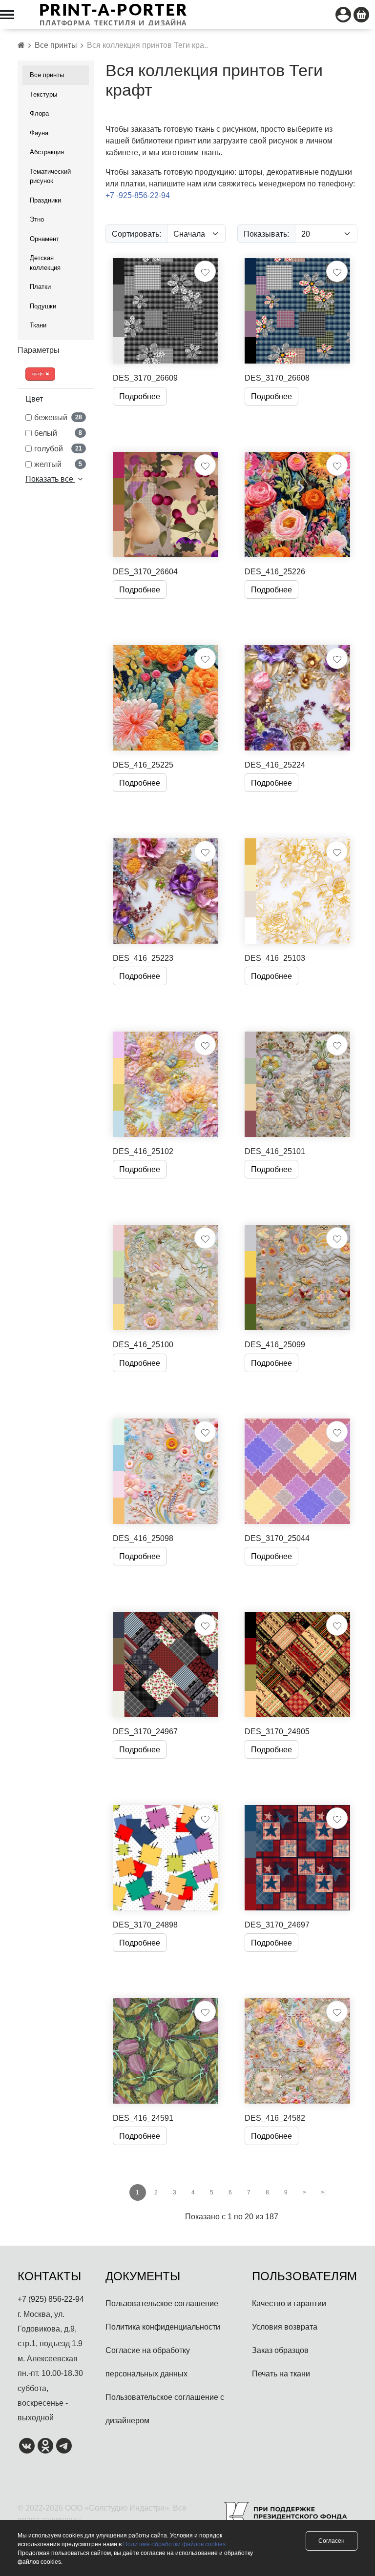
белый (58, 433)
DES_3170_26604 (145, 571)
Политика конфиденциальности (163, 2327)
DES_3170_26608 (277, 378)
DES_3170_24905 (277, 1731)
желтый (58, 464)
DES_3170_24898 (145, 1925)
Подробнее (140, 396)
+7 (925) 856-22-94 (51, 2299)
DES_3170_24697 (277, 1925)
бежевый (58, 417)
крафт (39, 374)
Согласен (332, 2541)
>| (323, 2192)
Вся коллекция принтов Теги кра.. (147, 45)
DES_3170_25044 (277, 1538)
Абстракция (47, 152)
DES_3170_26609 (145, 378)
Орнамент (44, 239)
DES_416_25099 (275, 1344)
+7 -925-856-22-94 (138, 195)
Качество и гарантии (289, 2303)
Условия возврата (285, 2327)
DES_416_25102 (143, 1151)
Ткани (38, 325)
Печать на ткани (281, 2373)
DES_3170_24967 (145, 1731)
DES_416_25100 (143, 1344)
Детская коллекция (45, 263)
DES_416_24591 (143, 2118)
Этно (37, 219)
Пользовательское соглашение (162, 2303)
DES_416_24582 (275, 2118)
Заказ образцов (280, 2350)
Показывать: (266, 234)
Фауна (39, 133)
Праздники (45, 200)
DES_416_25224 (275, 765)
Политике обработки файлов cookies (174, 2544)
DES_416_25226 (275, 571)
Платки (40, 286)
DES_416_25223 (143, 958)
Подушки (43, 306)
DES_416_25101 (275, 1151)
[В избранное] (205, 271)
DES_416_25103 (275, 958)
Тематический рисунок (50, 176)
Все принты (56, 45)
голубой (58, 448)
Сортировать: (136, 234)
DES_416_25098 (143, 1538)
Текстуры (43, 94)
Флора (39, 113)
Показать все (50, 479)
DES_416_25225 (143, 765)
